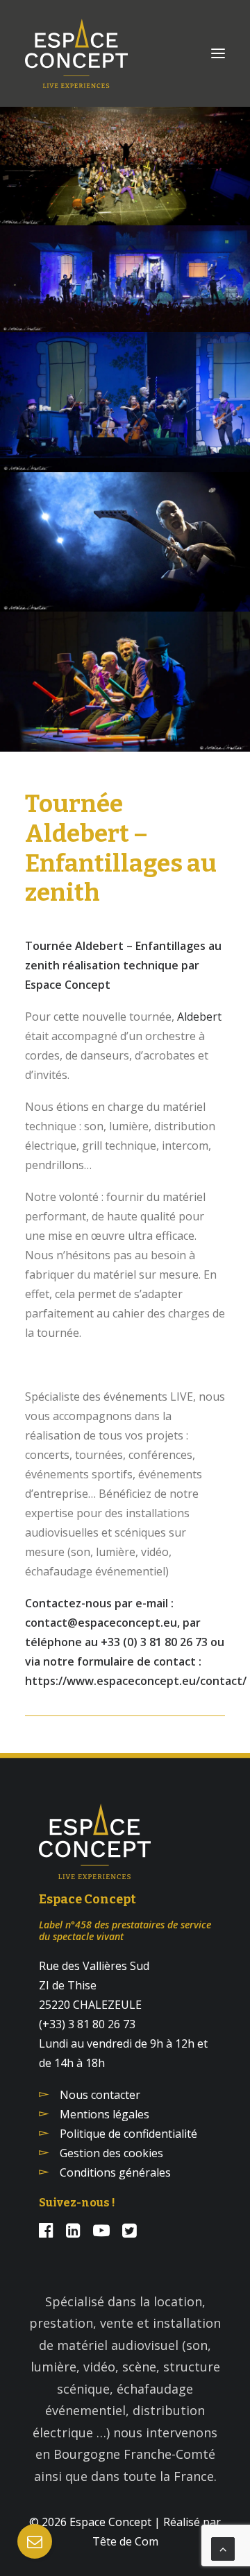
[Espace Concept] (76, 53)
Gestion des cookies (111, 2153)
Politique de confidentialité (128, 2134)
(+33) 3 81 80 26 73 (87, 2024)
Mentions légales (105, 2114)
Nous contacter (100, 2095)
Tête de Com (125, 2541)
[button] (218, 53)
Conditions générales (115, 2172)
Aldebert (199, 1017)
